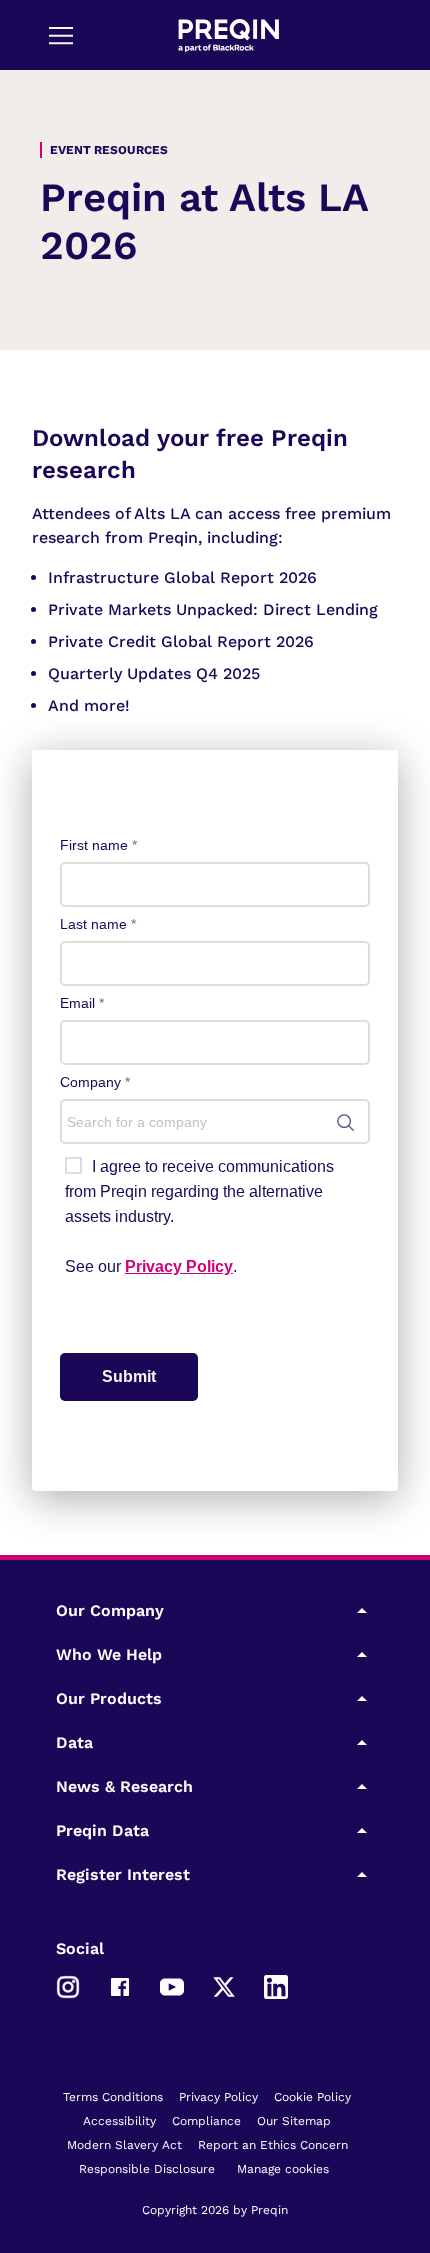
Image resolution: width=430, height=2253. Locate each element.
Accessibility (119, 2121)
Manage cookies (283, 2169)
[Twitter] (224, 1986)
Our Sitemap (294, 2121)
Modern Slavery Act (124, 2145)
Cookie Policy (312, 2097)
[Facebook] (120, 1986)
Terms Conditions (113, 2097)
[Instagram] (68, 1986)
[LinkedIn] (276, 1986)
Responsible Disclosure (147, 2169)
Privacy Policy (218, 2097)
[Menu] (61, 35)
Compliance (206, 2121)
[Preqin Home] (228, 35)
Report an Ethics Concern (273, 2145)
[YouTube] (172, 1986)
